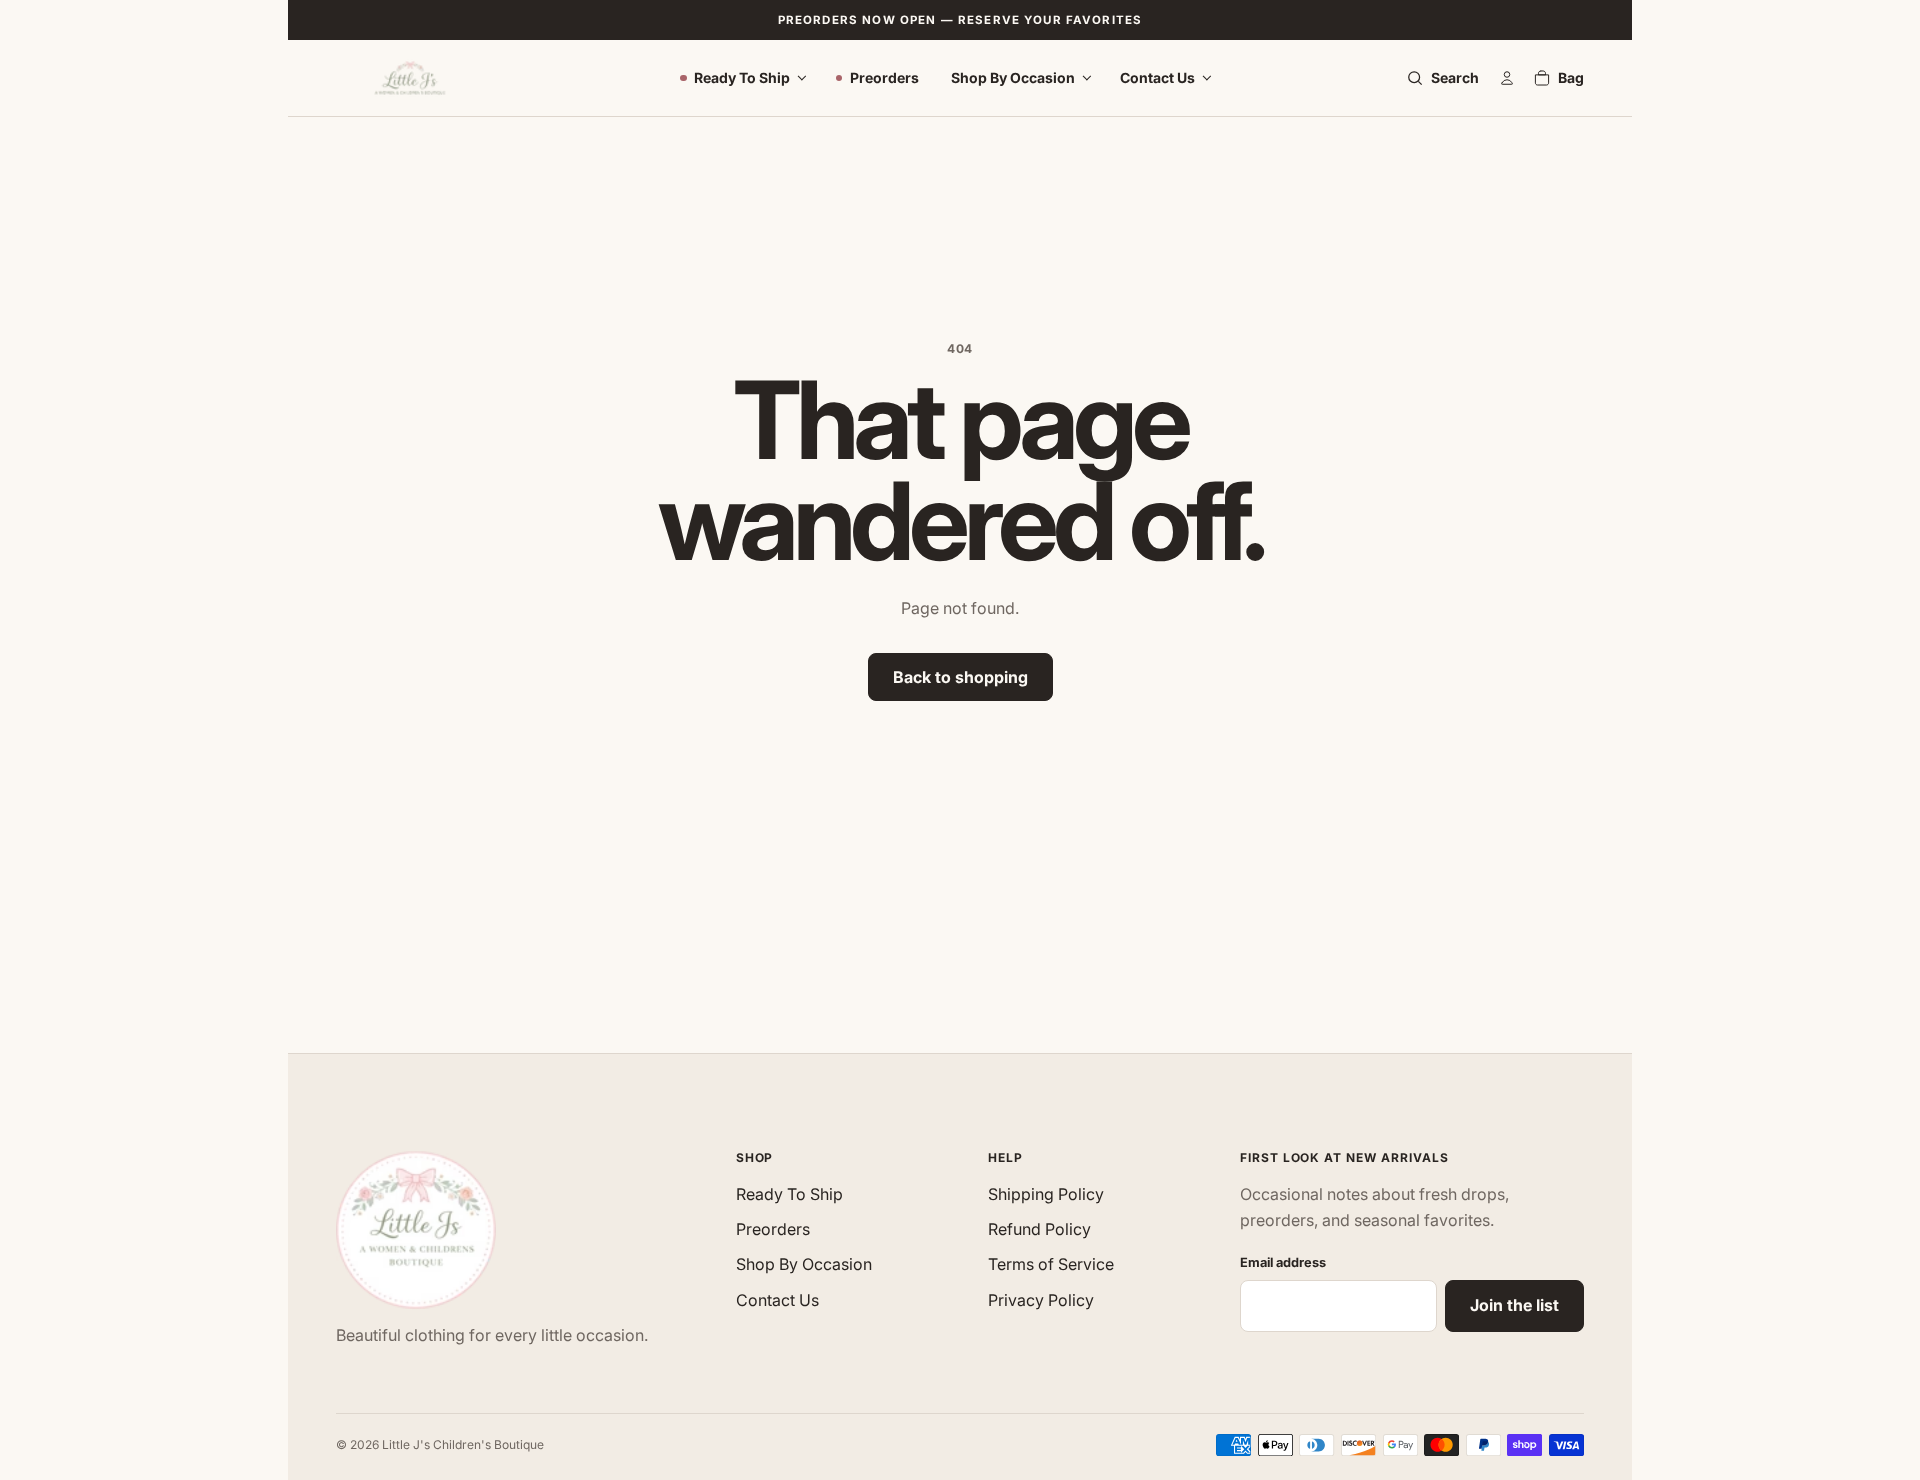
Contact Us (1157, 77)
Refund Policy (1039, 1229)
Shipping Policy (1046, 1194)
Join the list (1514, 1305)
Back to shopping (960, 677)
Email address (1283, 1262)
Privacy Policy (1041, 1300)
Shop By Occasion (1013, 77)
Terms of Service (1051, 1264)
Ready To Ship (742, 77)
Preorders (884, 77)
